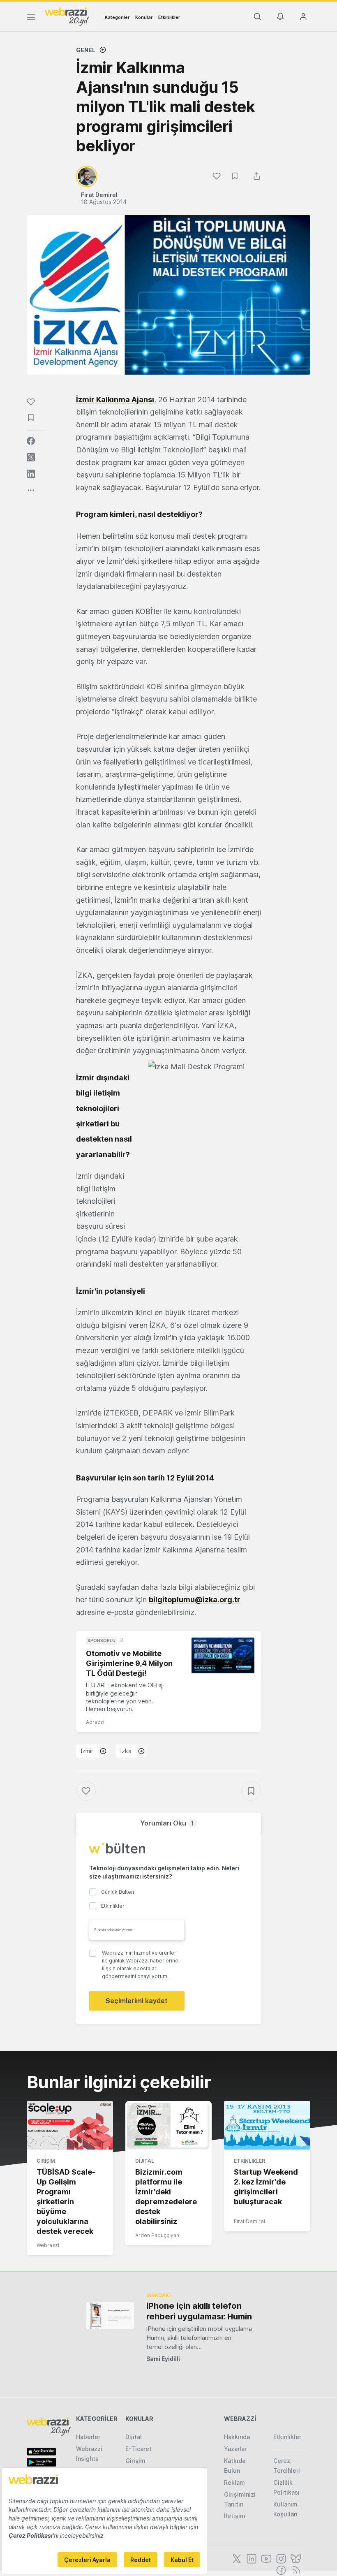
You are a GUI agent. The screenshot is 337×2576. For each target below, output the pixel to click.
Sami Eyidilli (163, 2359)
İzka (126, 1751)
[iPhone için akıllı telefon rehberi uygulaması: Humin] (110, 2315)
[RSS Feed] (295, 2569)
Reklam (234, 2482)
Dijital (145, 2161)
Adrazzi (95, 1722)
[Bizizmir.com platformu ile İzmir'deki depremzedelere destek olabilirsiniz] (168, 2125)
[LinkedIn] (251, 2558)
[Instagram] (280, 2558)
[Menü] (31, 19)
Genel (86, 50)
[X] (236, 2558)
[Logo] (67, 16)
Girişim (46, 2161)
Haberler (88, 2437)
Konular (144, 17)
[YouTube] (265, 2558)
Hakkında (237, 2437)
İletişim (235, 2516)
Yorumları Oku (167, 1823)
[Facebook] (280, 2569)
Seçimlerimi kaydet (137, 2001)
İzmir (87, 1751)
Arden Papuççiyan (157, 2235)
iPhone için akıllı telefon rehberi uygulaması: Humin (199, 2311)
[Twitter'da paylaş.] (31, 457)
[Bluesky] (295, 2558)
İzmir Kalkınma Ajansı (115, 400)
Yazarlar (235, 2449)
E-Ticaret (138, 2449)
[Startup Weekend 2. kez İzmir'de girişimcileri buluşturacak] (267, 2125)
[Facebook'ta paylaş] (31, 441)
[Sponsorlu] (223, 1655)
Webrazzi (48, 2245)
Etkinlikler (169, 17)
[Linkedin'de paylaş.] (31, 474)
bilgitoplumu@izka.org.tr (195, 1600)
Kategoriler (117, 17)
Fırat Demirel (249, 2221)
